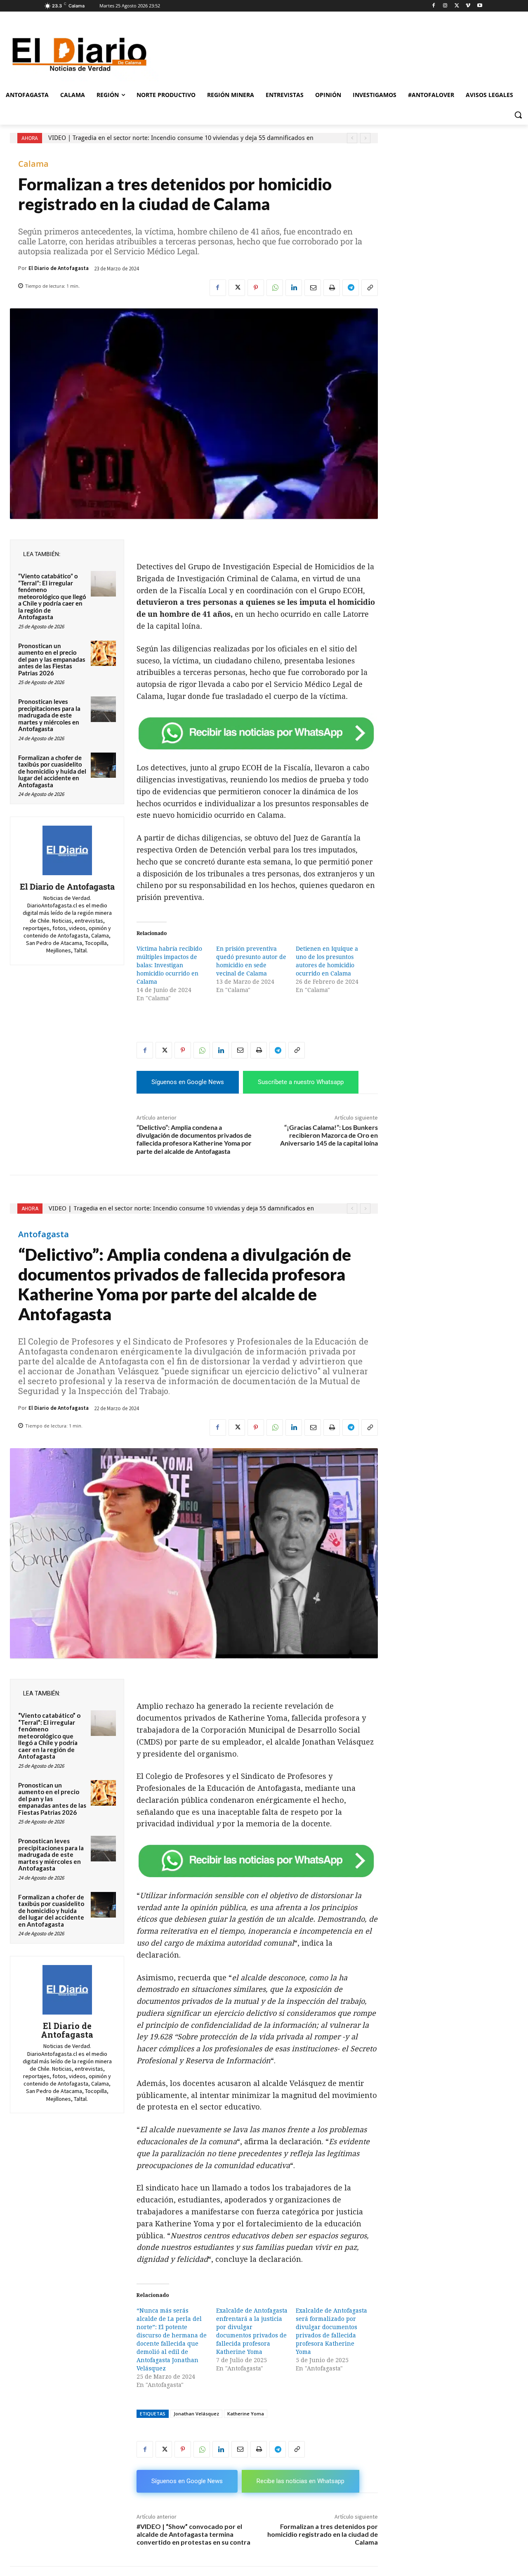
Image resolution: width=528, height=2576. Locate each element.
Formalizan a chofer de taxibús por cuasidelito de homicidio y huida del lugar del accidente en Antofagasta (52, 771)
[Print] (332, 288)
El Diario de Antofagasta (59, 268)
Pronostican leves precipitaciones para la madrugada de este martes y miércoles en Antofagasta (49, 715)
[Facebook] (434, 6)
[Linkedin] (294, 288)
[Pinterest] (256, 288)
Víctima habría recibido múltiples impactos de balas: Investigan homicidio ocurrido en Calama (169, 965)
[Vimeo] (468, 6)
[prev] (352, 138)
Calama (33, 164)
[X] (457, 6)
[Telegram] (351, 288)
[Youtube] (480, 6)
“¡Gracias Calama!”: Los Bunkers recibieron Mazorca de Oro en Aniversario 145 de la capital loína (329, 1135)
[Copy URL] (370, 288)
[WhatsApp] (275, 288)
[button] (518, 115)
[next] (365, 138)
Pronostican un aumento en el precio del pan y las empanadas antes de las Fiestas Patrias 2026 (52, 659)
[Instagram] (445, 6)
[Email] (313, 288)
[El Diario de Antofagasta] (67, 850)
